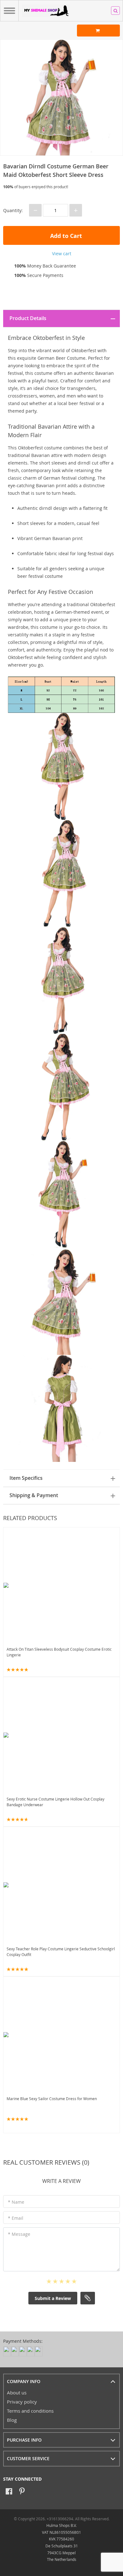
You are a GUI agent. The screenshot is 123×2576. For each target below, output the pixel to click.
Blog (12, 2420)
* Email (16, 2218)
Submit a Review (53, 2298)
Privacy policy (22, 2402)
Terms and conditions (30, 2411)
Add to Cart (65, 236)
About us (17, 2393)
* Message (19, 2234)
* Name (16, 2202)
